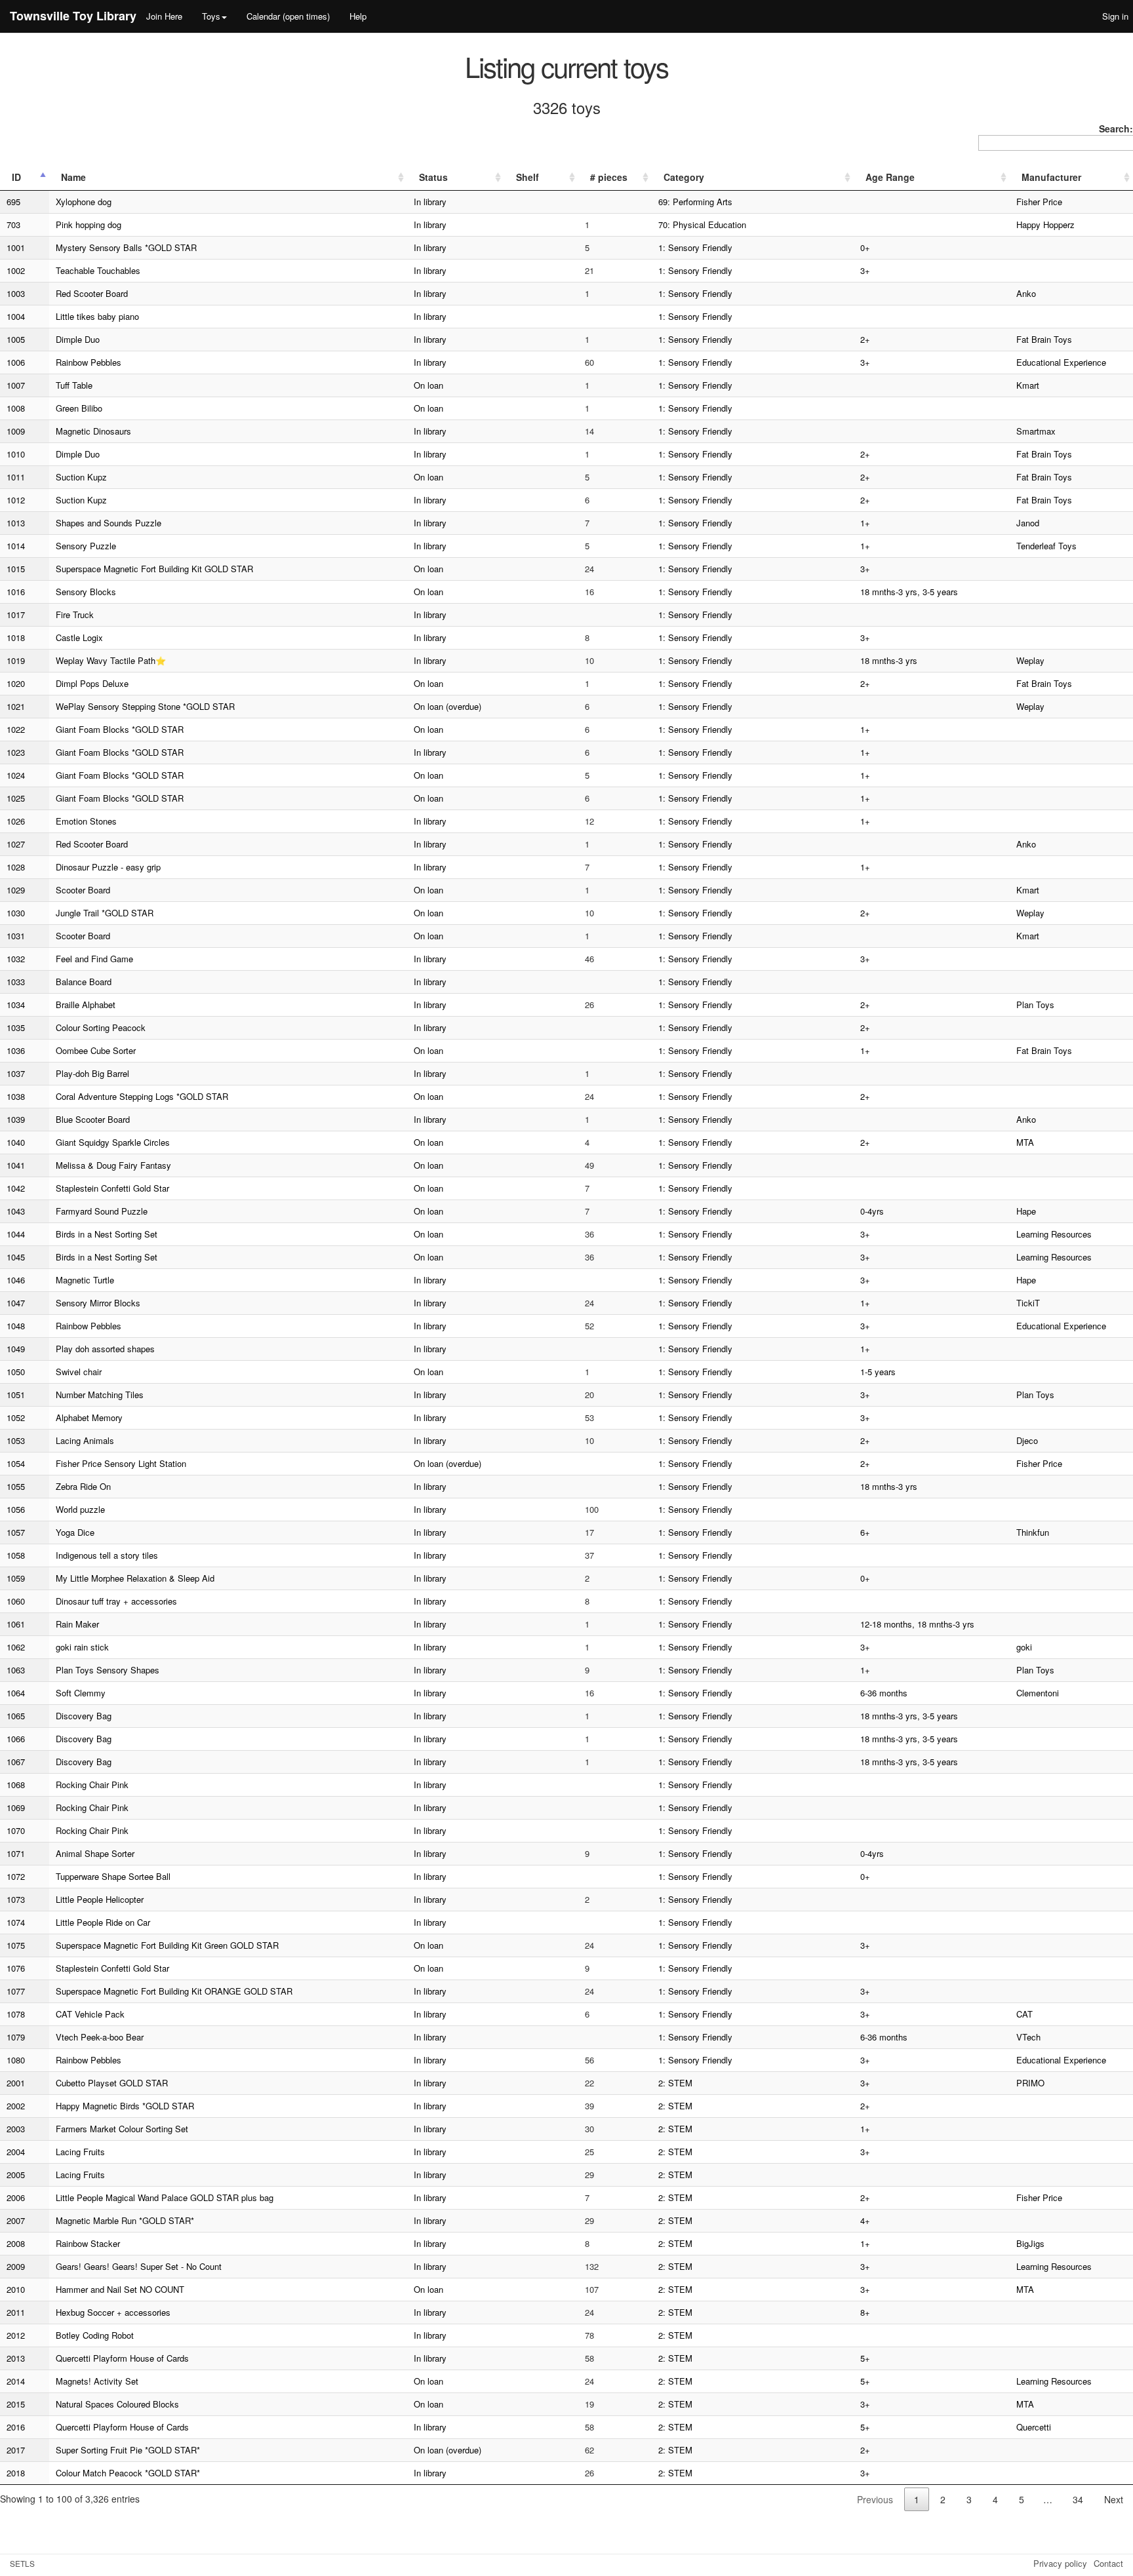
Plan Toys (1035, 1005)
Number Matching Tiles (100, 1395)
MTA (1025, 1142)
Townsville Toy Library (73, 16)
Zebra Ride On (83, 1486)
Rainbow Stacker (88, 2243)
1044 (16, 1234)
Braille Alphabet (86, 1005)
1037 (16, 1073)
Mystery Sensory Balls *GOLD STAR (126, 247)
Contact (1108, 2563)
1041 (16, 1165)
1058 (16, 1555)
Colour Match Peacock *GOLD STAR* (128, 2473)
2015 (16, 2404)
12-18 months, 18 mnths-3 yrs (917, 1624)
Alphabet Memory (89, 1417)
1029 (16, 890)
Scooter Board (83, 890)
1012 (16, 500)
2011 (16, 2312)
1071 (16, 1853)
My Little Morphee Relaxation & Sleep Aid (135, 1578)
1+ (865, 523)
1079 (16, 2037)
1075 (16, 1945)
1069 (16, 1807)
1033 (16, 982)
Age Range (890, 177)
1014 (16, 546)
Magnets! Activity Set (97, 2381)
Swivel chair (79, 1372)
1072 (16, 1876)
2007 (16, 2220)
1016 (16, 592)
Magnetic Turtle (85, 1280)
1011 (16, 477)
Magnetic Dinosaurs (93, 431)
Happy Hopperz (1045, 224)
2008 (16, 2243)
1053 (16, 1440)
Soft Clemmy (81, 1693)
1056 (16, 1509)
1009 (16, 431)
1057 (16, 1532)
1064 (16, 1693)
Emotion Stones (86, 821)
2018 (16, 2473)
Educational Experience (1061, 362)
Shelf (527, 177)
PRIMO (1030, 2083)
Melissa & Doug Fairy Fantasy (113, 1165)
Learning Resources (1054, 1234)
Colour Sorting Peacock (101, 1027)
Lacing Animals (85, 1440)
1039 (16, 1119)
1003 (16, 293)
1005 (16, 339)
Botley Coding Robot (95, 2335)
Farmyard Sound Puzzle (102, 1211)
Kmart (1028, 385)
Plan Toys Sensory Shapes (108, 1670)
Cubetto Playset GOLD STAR (112, 2083)
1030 (16, 913)
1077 (16, 1991)
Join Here (164, 16)
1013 (16, 523)
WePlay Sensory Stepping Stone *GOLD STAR (145, 706)
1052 (16, 1417)
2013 (16, 2358)
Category (684, 177)
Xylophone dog (84, 202)
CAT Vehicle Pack (90, 2014)
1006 (16, 362)
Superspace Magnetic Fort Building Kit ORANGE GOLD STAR (174, 1991)
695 (13, 202)
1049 (16, 1349)
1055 (16, 1486)
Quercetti (1034, 2427)
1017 (16, 615)
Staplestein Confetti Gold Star (112, 1188)
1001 (16, 247)
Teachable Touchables (98, 270)
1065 (16, 1716)
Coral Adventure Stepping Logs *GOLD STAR (142, 1096)
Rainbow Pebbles (89, 362)
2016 (16, 2427)
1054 (16, 1463)
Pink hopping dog (89, 224)
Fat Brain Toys (1044, 339)
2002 (16, 2106)
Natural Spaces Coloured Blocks (117, 2404)
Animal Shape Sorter (95, 1853)
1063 (16, 1670)
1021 (16, 706)
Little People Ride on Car (103, 1922)
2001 (16, 2083)
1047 (16, 1303)
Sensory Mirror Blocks (98, 1303)
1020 (16, 683)
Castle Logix (79, 637)
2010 (16, 2289)
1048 (16, 1326)
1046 (16, 1280)
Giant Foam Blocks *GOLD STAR (120, 729)
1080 (16, 2060)
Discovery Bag (84, 1716)
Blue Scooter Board (93, 1119)
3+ (865, 270)
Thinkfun (1033, 1532)
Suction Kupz (81, 477)
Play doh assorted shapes (105, 1349)
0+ (865, 247)
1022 (16, 729)
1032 (16, 959)
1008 (16, 408)
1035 (16, 1027)
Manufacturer (1051, 177)
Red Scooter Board (92, 293)
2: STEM (675, 2083)
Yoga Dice (75, 1532)
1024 (16, 775)
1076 (16, 1968)
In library (430, 202)
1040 (16, 1142)
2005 (16, 2175)
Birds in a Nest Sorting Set (107, 1234)
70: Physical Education (702, 224)
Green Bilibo (79, 408)
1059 (16, 1578)
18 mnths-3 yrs (889, 660)
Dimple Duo (78, 339)
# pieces (609, 177)
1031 (16, 936)
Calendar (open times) (288, 16)
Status (433, 177)
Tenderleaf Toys (1046, 546)
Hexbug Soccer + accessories (113, 2312)
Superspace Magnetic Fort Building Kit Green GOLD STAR (167, 1945)
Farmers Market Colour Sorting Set (122, 2129)
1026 (16, 821)
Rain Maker (77, 1624)
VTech (1028, 2037)
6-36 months (884, 1693)
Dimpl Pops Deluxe (92, 683)
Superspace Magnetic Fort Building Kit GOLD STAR (154, 569)
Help (358, 16)
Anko (1026, 293)
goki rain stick (82, 1647)
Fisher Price (1039, 202)
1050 (16, 1372)
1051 (16, 1395)
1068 (16, 1785)
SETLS (22, 2563)
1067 (16, 1762)
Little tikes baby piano (97, 316)
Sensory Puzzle (86, 546)
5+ (865, 2358)
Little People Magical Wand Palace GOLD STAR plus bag (165, 2197)
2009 (16, 2266)
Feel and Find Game (94, 959)
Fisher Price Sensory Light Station (121, 1463)
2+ (865, 339)
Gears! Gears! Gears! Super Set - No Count (139, 2266)
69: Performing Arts (695, 202)
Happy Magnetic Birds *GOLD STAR (125, 2106)
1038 (16, 1096)
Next (1114, 2499)
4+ (865, 2220)
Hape (1026, 1211)
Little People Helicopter (100, 1899)
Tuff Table (74, 385)
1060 (16, 1601)
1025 (16, 798)
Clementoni (1038, 1693)
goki (1024, 1647)
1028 (16, 867)
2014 (16, 2381)
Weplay (1030, 660)
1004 (16, 316)
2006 (16, 2197)
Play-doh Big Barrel (92, 1073)
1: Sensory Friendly (695, 247)
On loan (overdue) (447, 706)
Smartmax (1036, 431)
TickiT (1028, 1303)
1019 (16, 660)
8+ (865, 2312)
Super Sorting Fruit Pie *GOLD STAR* (128, 2450)
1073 (16, 1899)
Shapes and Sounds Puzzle (109, 523)
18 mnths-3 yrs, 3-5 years (909, 592)
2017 (16, 2450)
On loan (428, 385)
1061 (16, 1624)
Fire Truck (75, 615)
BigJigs (1030, 2243)
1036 (16, 1050)
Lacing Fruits (80, 2152)
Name (73, 177)
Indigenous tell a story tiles (107, 1555)
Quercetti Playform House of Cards (122, 2358)
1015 (16, 569)
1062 (16, 1647)
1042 (16, 1188)
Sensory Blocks (86, 592)
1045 (16, 1257)
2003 (16, 2129)
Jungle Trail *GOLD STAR (105, 913)
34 (1078, 2499)
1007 (16, 385)
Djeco (1027, 1440)
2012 (16, 2335)
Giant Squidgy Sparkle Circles (113, 1142)
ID (16, 177)
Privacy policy (1060, 2563)
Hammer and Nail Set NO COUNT (120, 2289)
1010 (16, 454)
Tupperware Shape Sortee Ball (113, 1876)
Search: (1116, 128)
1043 (16, 1211)
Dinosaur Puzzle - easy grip (108, 867)
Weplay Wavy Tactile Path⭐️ (111, 660)
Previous (875, 2499)
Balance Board (84, 982)
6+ (865, 1532)
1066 (16, 1739)
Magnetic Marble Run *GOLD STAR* (125, 2220)
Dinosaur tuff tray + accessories (116, 1601)
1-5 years (878, 1372)
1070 (16, 1830)
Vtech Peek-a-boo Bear (100, 2037)
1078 (16, 2014)
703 (13, 224)
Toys (211, 16)
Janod (1028, 523)
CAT (1024, 2014)
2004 (16, 2152)
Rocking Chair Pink (92, 1785)
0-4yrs (872, 1211)
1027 (16, 844)
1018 (16, 637)
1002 (16, 270)
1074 (16, 1922)
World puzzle (80, 1509)
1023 (16, 752)
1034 (16, 1005)
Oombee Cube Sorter (96, 1050)
